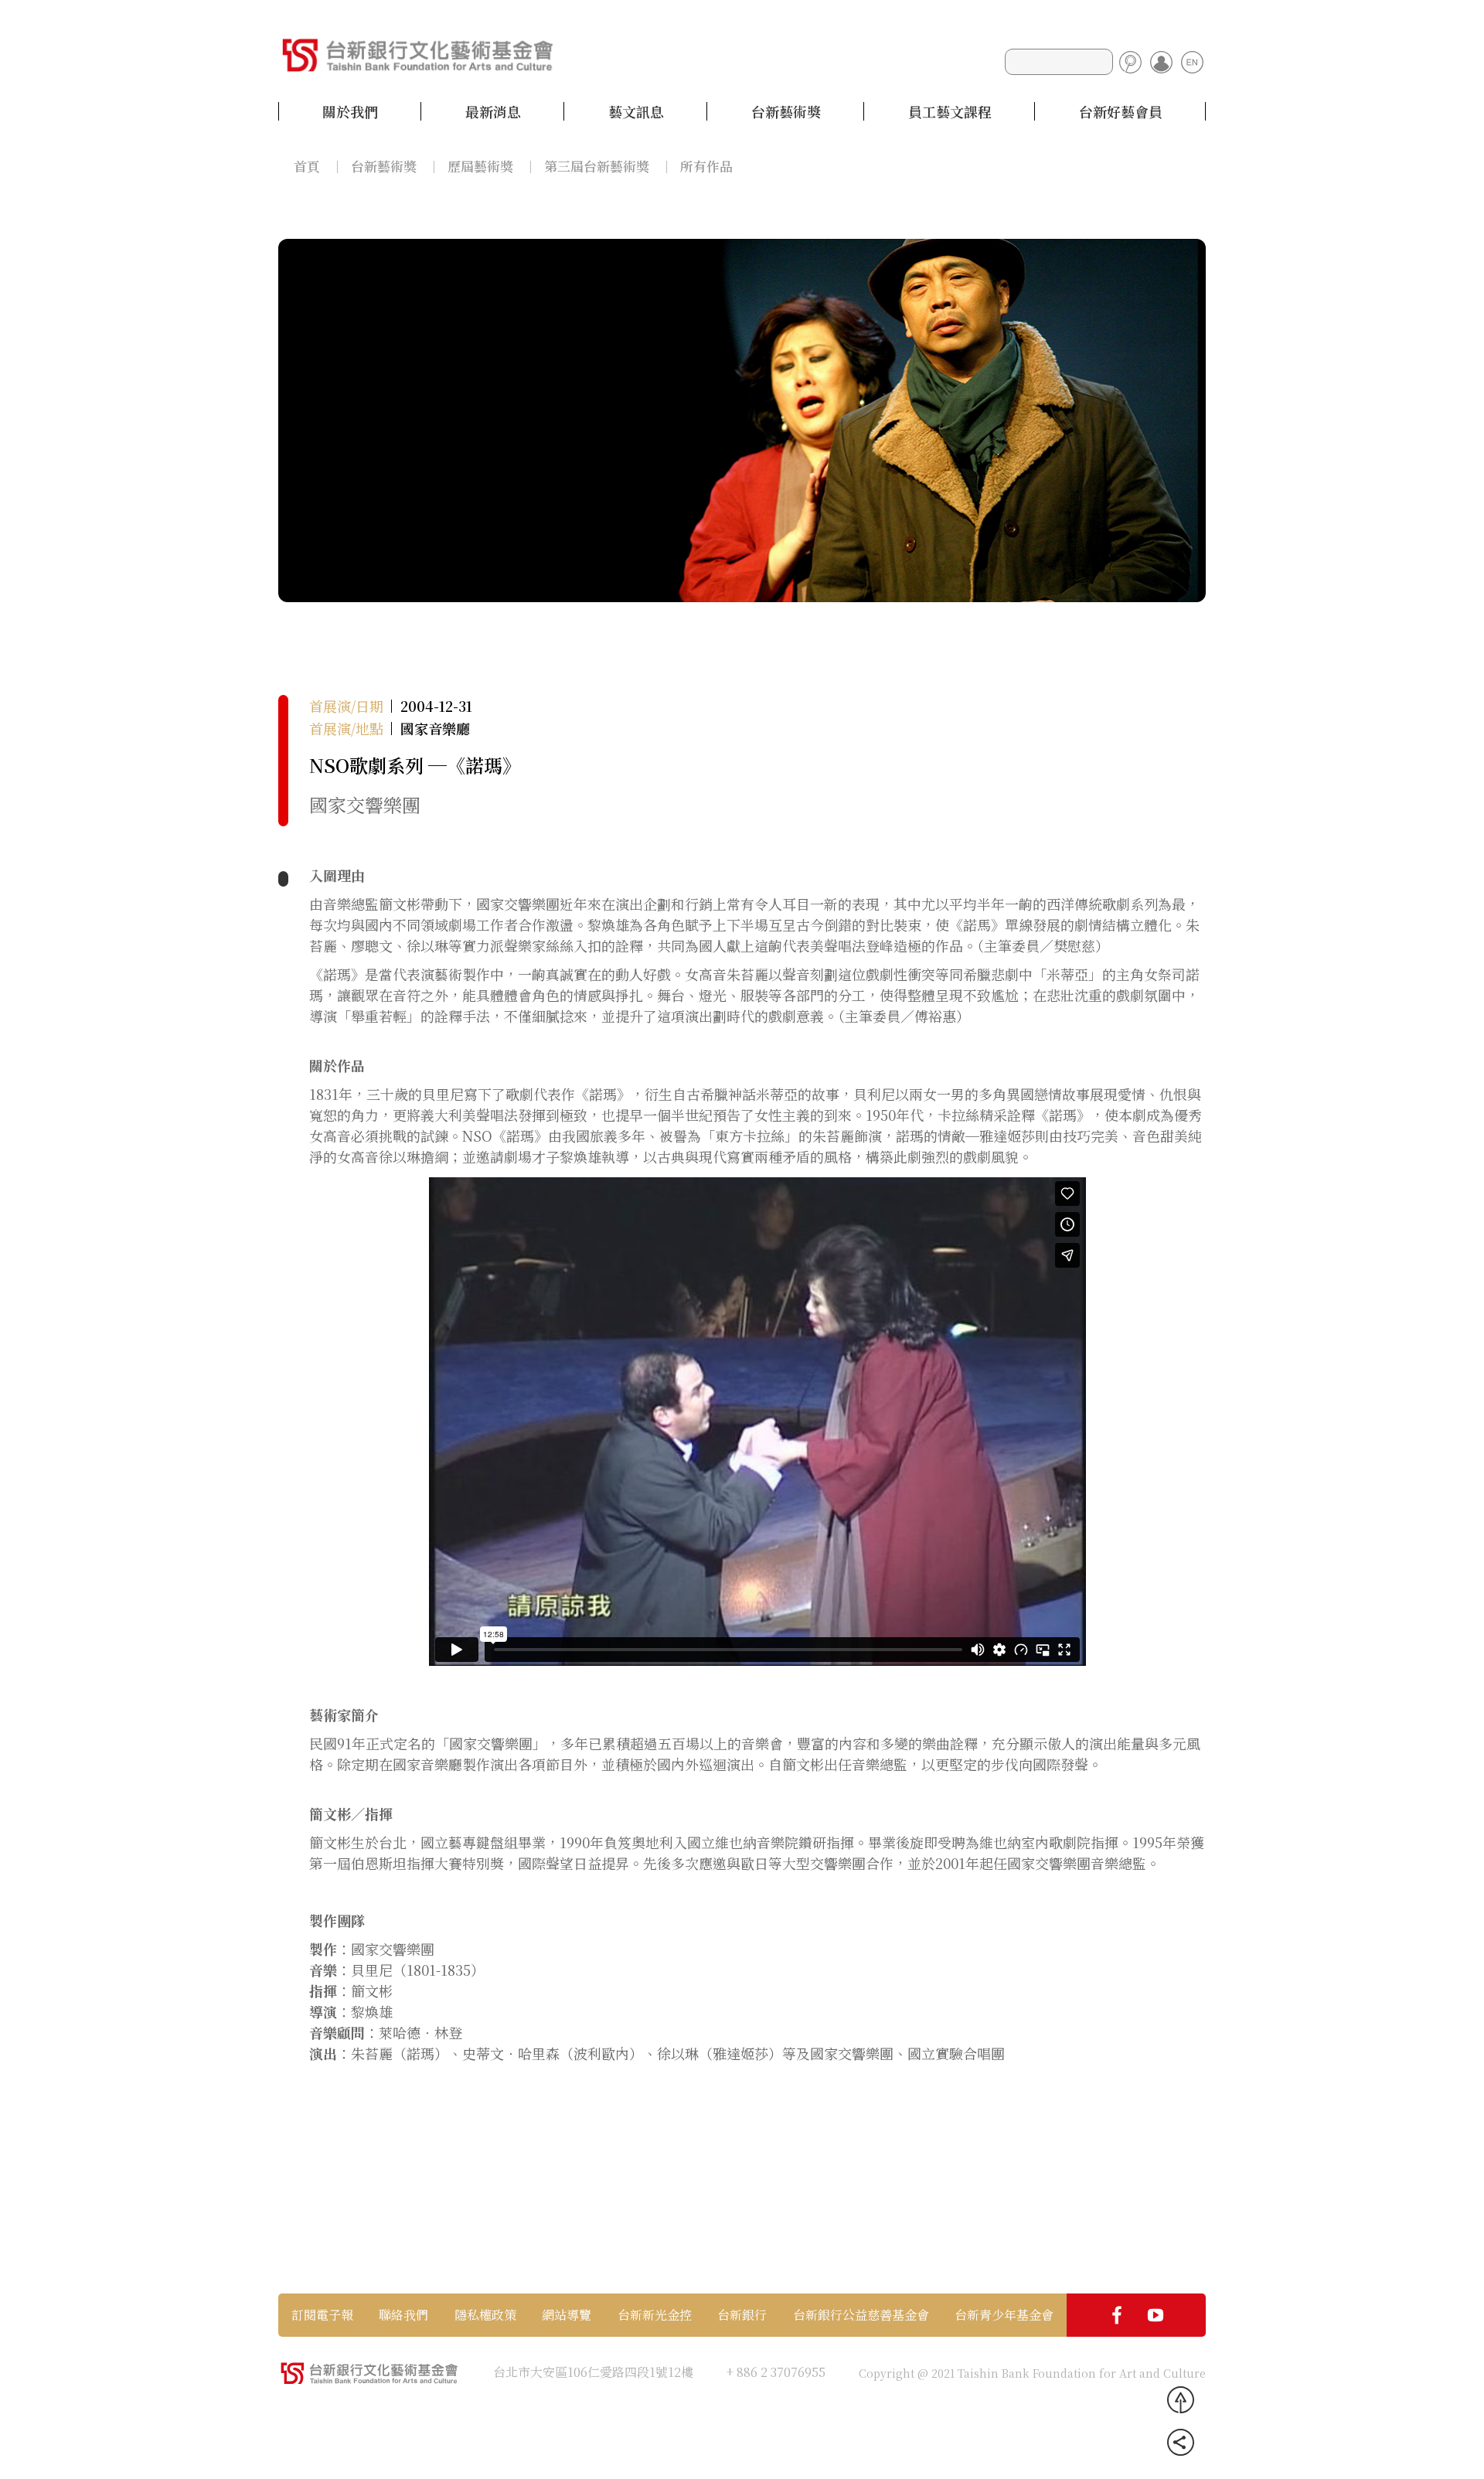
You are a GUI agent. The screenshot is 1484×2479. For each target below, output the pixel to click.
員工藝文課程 (950, 111)
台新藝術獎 (786, 111)
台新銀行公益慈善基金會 (861, 2315)
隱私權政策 (485, 2315)
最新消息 (493, 111)
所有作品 (706, 166)
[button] (301, 419)
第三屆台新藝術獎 (597, 166)
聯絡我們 (403, 2315)
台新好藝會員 (1121, 111)
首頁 (307, 166)
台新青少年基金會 (1004, 2315)
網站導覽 (567, 2315)
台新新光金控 (655, 2315)
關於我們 (350, 111)
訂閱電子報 (322, 2315)
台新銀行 (742, 2315)
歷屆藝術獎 (480, 166)
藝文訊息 (636, 111)
